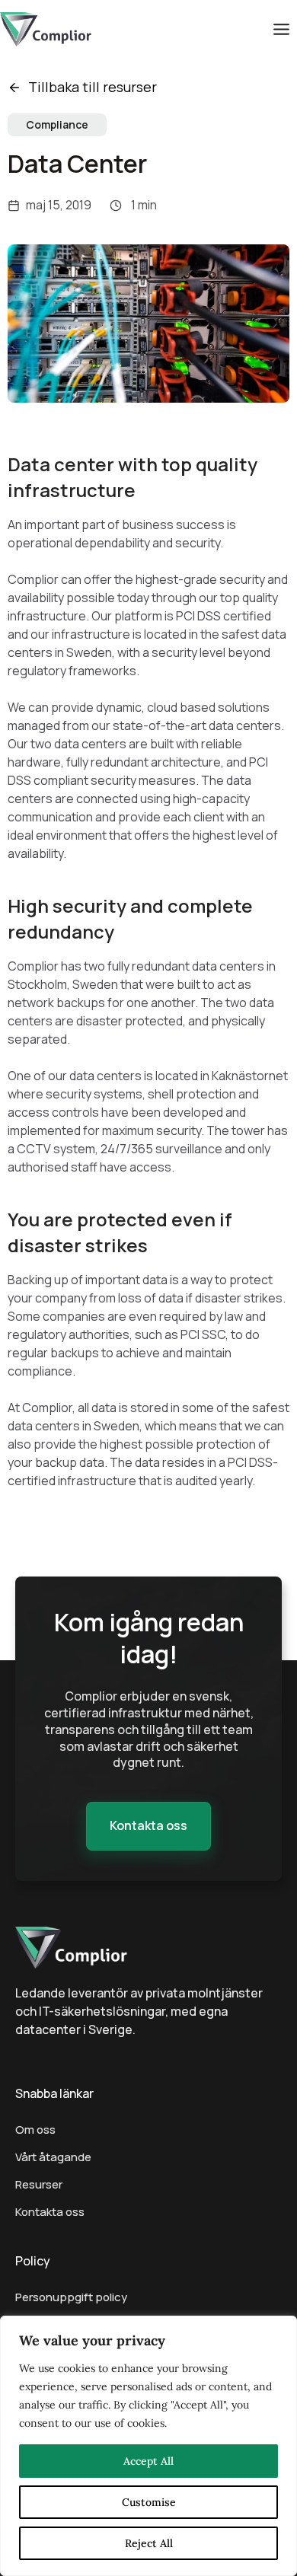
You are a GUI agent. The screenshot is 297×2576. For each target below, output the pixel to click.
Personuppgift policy (71, 2297)
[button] (148, 1826)
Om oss (35, 2130)
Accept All (148, 2461)
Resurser (39, 2184)
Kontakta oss (50, 2212)
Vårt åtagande (53, 2157)
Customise (149, 2502)
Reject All (149, 2543)
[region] (148, 2446)
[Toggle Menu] (281, 29)
